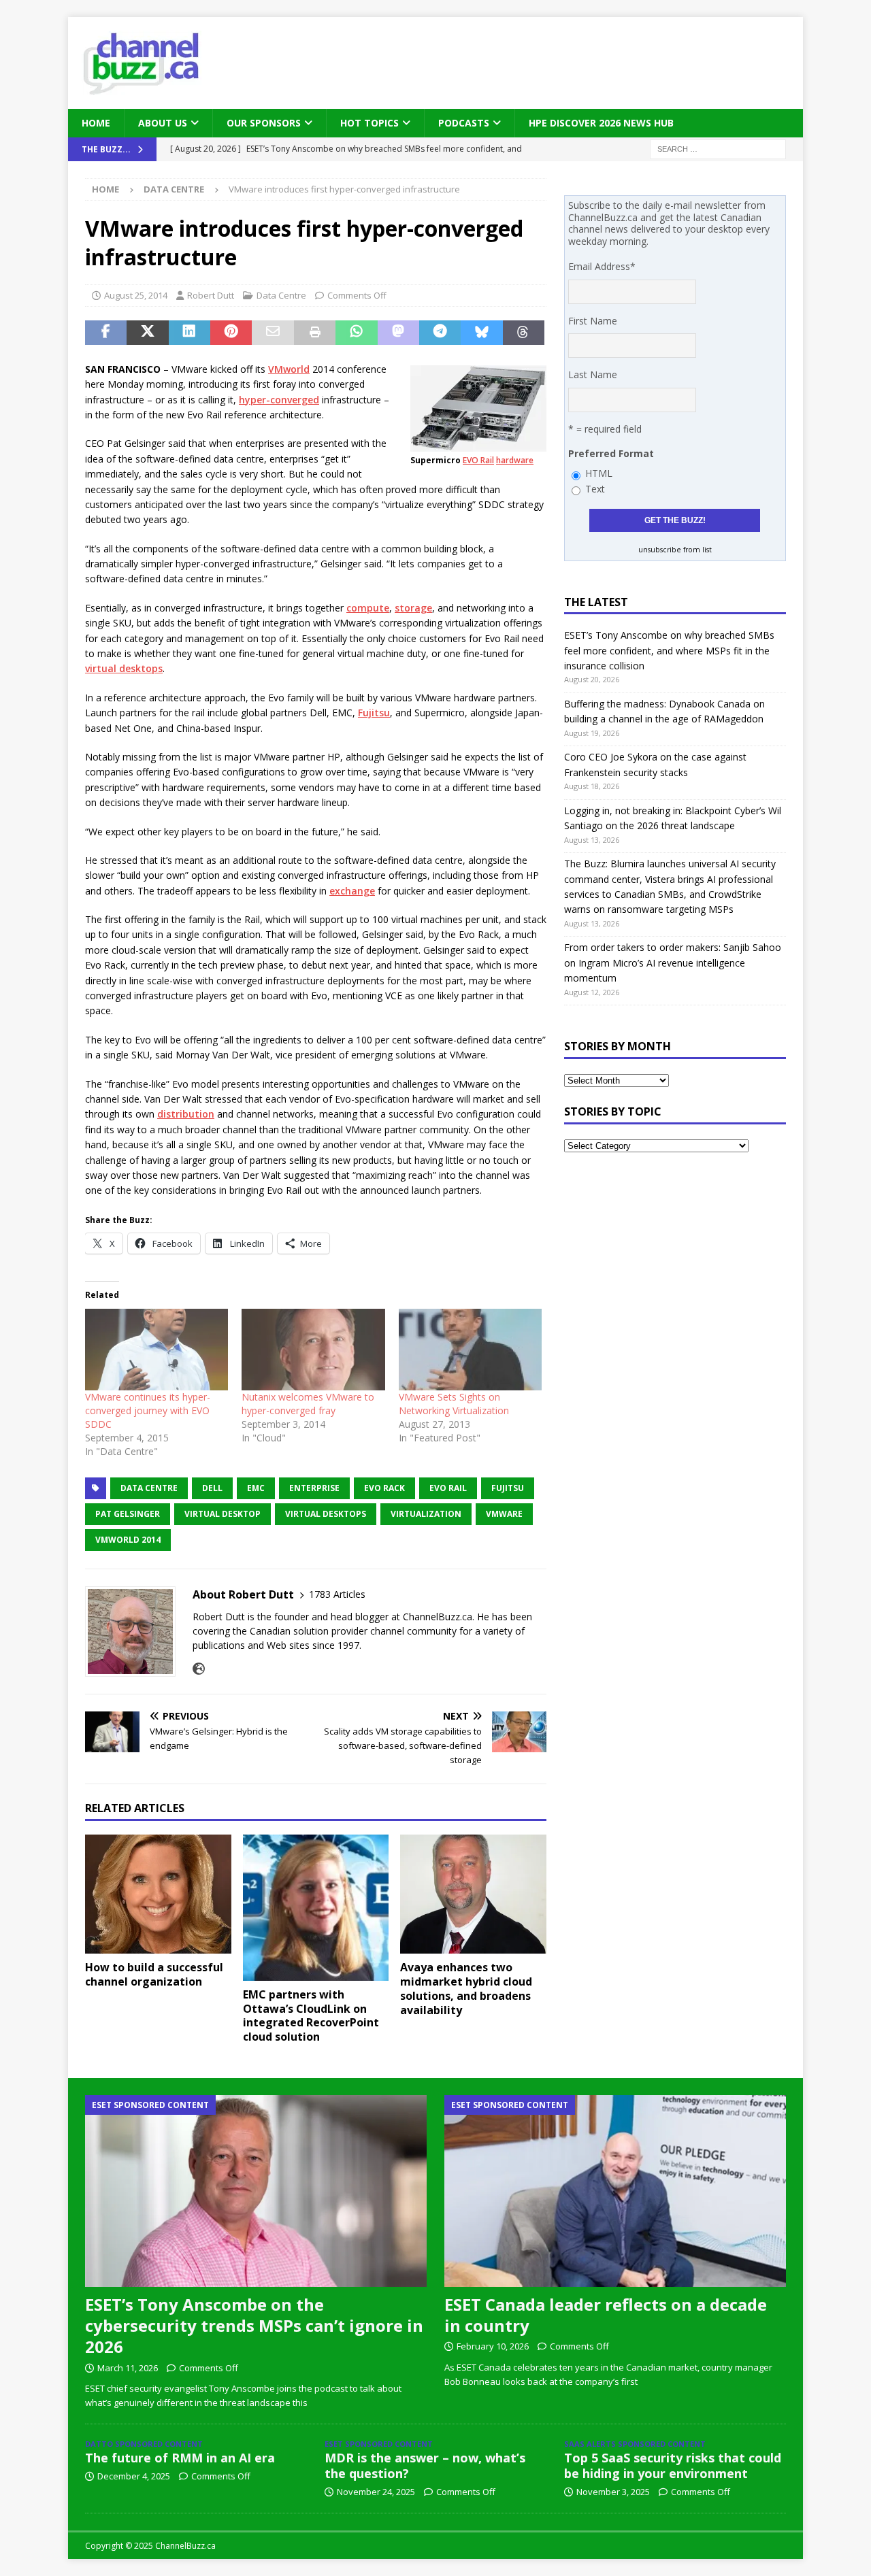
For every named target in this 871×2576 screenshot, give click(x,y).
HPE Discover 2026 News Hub (601, 123)
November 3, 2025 (613, 2492)
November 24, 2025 (376, 2492)
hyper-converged (279, 400)
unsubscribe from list (675, 550)
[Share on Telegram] (440, 333)
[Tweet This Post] (147, 333)
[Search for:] (718, 149)
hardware (515, 460)
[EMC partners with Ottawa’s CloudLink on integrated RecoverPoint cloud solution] (316, 1908)
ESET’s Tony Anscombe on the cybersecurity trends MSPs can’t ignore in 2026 (254, 2325)
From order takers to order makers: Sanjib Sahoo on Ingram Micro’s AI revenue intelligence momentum (673, 963)
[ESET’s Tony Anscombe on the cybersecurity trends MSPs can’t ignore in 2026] (256, 2191)
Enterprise (314, 1488)
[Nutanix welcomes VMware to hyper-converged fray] (313, 1350)
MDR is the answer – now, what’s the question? (425, 2465)
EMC (256, 1488)
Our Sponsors (264, 123)
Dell (212, 1488)
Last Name (593, 374)
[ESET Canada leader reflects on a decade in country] (615, 2191)
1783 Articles (337, 1594)
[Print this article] (315, 333)
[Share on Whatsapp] (356, 333)
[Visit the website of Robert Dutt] (199, 1669)
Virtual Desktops (326, 1514)
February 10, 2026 (493, 2346)
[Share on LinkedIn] (190, 333)
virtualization (426, 1514)
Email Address (602, 266)
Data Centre (281, 295)
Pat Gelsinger (128, 1514)
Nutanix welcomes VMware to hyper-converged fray (308, 1404)
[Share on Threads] (524, 333)
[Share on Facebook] (106, 333)
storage (413, 608)
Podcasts (464, 123)
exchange (352, 891)
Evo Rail (448, 1488)
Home (96, 123)
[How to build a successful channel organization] (158, 1894)
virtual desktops (124, 668)
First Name (593, 321)
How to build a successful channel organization (154, 1974)
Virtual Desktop (223, 1514)
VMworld (289, 369)
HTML (599, 473)
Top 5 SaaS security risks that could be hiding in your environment (673, 2465)
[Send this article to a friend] (273, 333)
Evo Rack (384, 1488)
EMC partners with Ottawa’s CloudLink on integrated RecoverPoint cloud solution (311, 2015)
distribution (186, 1114)
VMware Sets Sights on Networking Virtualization (454, 1404)
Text (595, 489)
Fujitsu (374, 713)
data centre (149, 1488)
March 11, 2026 (128, 2368)
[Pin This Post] (231, 333)
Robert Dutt (211, 295)
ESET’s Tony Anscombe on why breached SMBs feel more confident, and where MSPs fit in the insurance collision (669, 650)
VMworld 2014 (128, 1540)
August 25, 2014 (136, 295)
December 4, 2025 (134, 2476)
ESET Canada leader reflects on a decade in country (606, 2315)
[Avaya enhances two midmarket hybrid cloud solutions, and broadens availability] (473, 1894)
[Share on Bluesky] (481, 333)
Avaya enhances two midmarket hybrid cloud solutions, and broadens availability (466, 1988)
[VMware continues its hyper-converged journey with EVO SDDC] (157, 1350)
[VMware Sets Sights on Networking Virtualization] (470, 1350)
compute (368, 608)
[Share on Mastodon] (398, 333)
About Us (163, 123)
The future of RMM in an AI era (180, 2458)
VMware (504, 1514)
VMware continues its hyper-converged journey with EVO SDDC (148, 1410)
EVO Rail (478, 460)
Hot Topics (369, 123)
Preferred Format (611, 453)
